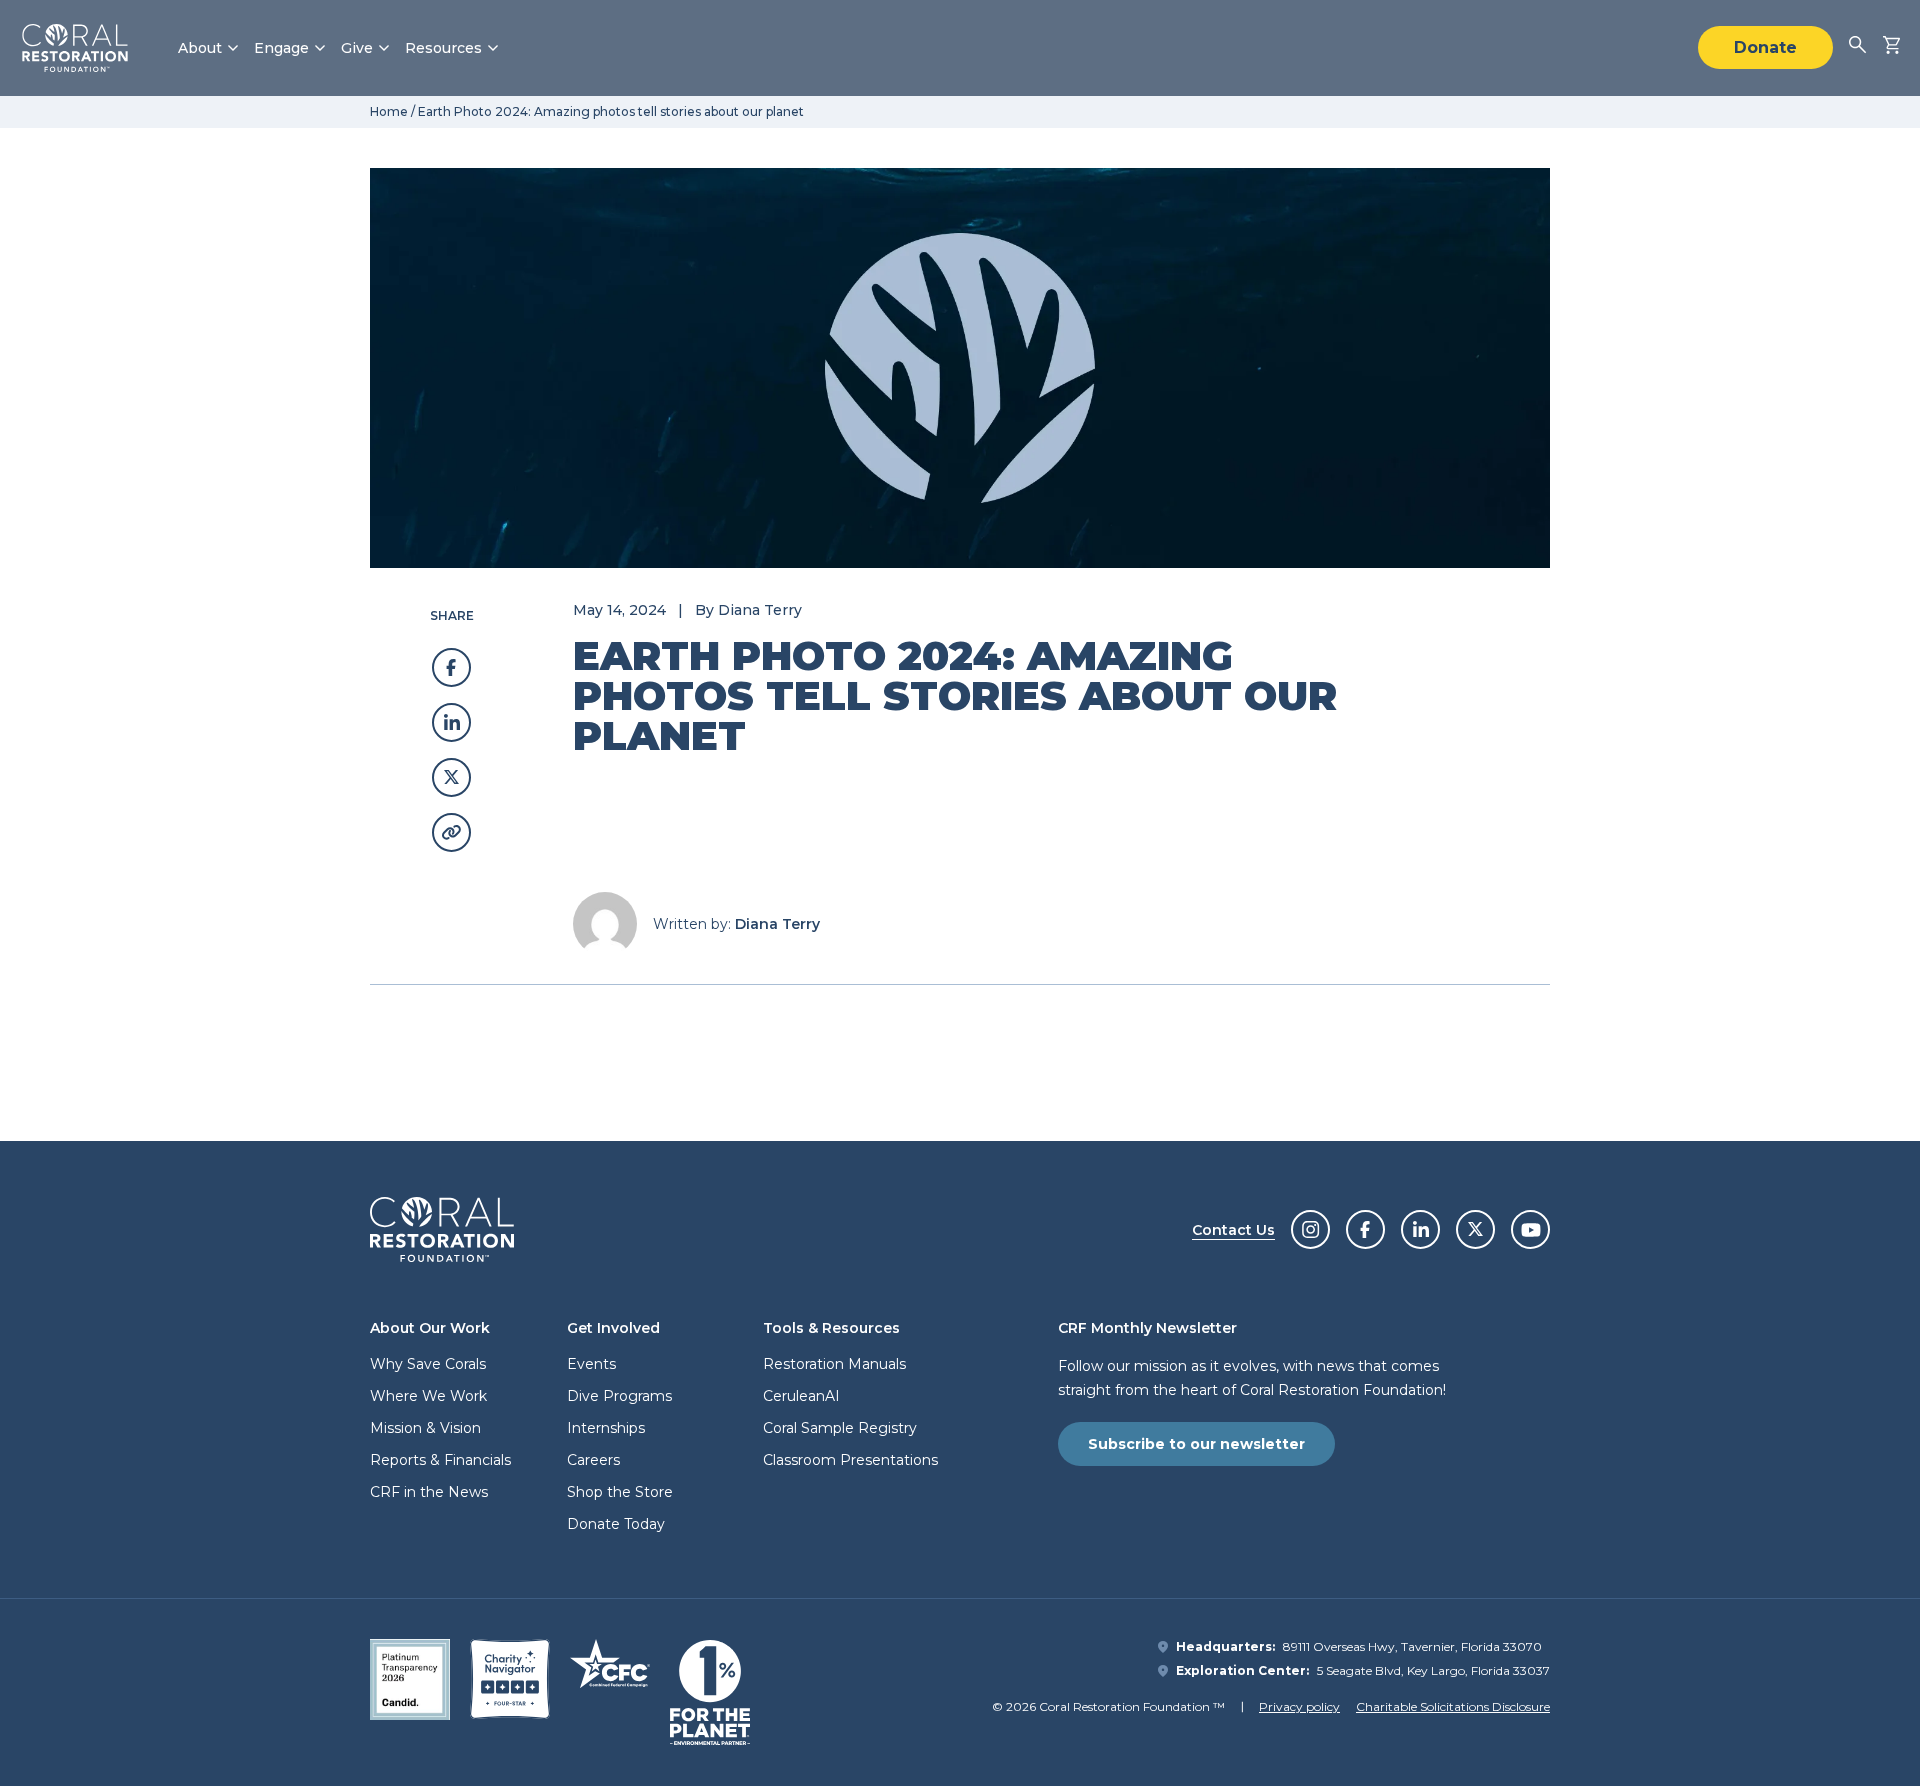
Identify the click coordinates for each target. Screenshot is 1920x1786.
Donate (1765, 47)
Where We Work (428, 1396)
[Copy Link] (451, 832)
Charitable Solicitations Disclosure (1453, 1706)
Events (591, 1364)
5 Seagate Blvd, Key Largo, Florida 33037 (1433, 1670)
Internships (606, 1428)
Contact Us (1233, 1230)
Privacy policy (1299, 1706)
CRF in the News (429, 1492)
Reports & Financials (440, 1460)
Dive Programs (619, 1396)
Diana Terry (760, 610)
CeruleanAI (801, 1396)
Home (389, 111)
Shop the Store (620, 1492)
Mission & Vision (425, 1428)
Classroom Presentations (850, 1460)
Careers (593, 1460)
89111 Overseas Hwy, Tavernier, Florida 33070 (1412, 1646)
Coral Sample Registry (840, 1428)
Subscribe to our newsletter (1196, 1444)
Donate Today (616, 1524)
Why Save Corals (428, 1364)
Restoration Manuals (834, 1364)
